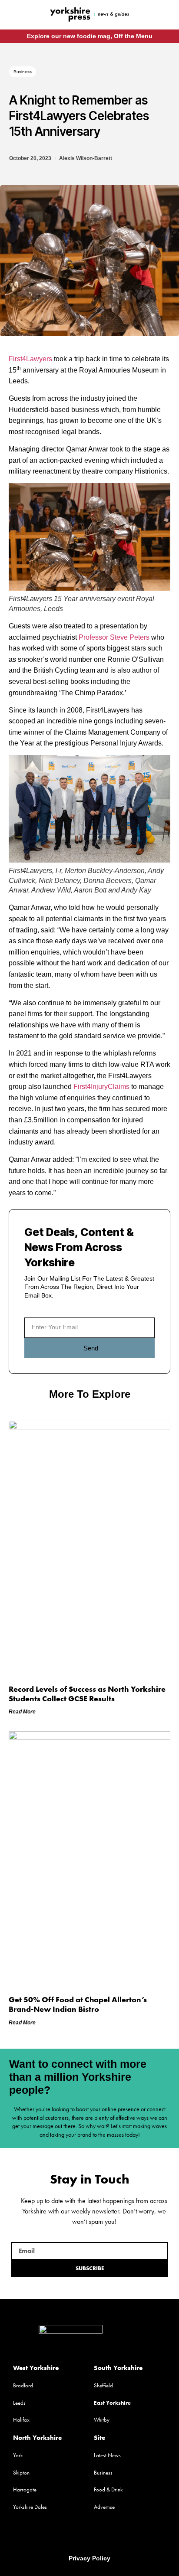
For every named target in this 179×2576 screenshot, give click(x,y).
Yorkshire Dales (30, 2507)
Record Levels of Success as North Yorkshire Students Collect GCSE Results (87, 1694)
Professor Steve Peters (114, 637)
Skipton (21, 2473)
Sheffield (103, 2385)
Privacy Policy (89, 2558)
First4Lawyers (30, 359)
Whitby (102, 2420)
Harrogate (25, 2489)
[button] (18, 15)
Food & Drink (108, 2489)
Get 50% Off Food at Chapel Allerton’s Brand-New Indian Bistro (78, 2004)
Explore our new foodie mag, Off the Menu (90, 36)
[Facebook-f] (155, 14)
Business (23, 72)
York (18, 2455)
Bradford (23, 2385)
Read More (22, 1712)
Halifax (21, 2420)
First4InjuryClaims (101, 1087)
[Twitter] (89, 2537)
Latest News (107, 2455)
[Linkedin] (106, 2537)
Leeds (19, 2403)
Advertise (104, 2507)
